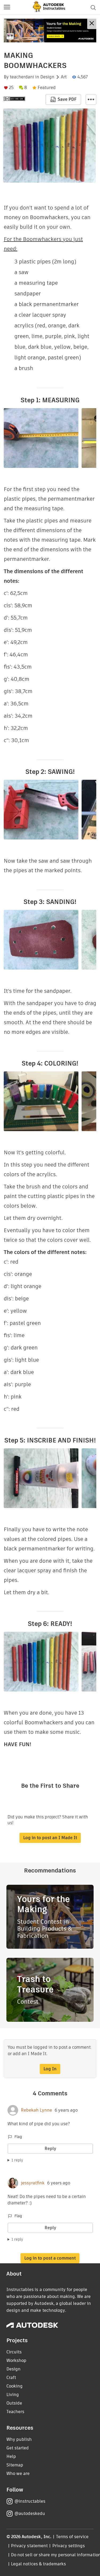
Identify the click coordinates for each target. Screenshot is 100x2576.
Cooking (15, 2386)
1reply (17, 2160)
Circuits (14, 2352)
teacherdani (22, 77)
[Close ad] (92, 24)
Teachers (15, 2412)
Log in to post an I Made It (50, 1838)
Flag (18, 2137)
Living (13, 2395)
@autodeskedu (30, 2513)
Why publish (19, 2439)
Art (64, 77)
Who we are (18, 2473)
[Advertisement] (50, 31)
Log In (50, 2069)
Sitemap (15, 2465)
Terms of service (72, 2537)
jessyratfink (33, 2183)
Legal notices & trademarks (38, 2564)
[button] (7, 7)
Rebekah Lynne (36, 2110)
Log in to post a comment (50, 2258)
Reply (50, 2149)
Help (11, 2456)
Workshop (16, 2360)
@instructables (30, 2501)
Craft (11, 2378)
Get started (18, 2448)
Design (47, 77)
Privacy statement (29, 2546)
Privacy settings (69, 2546)
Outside (14, 2403)
